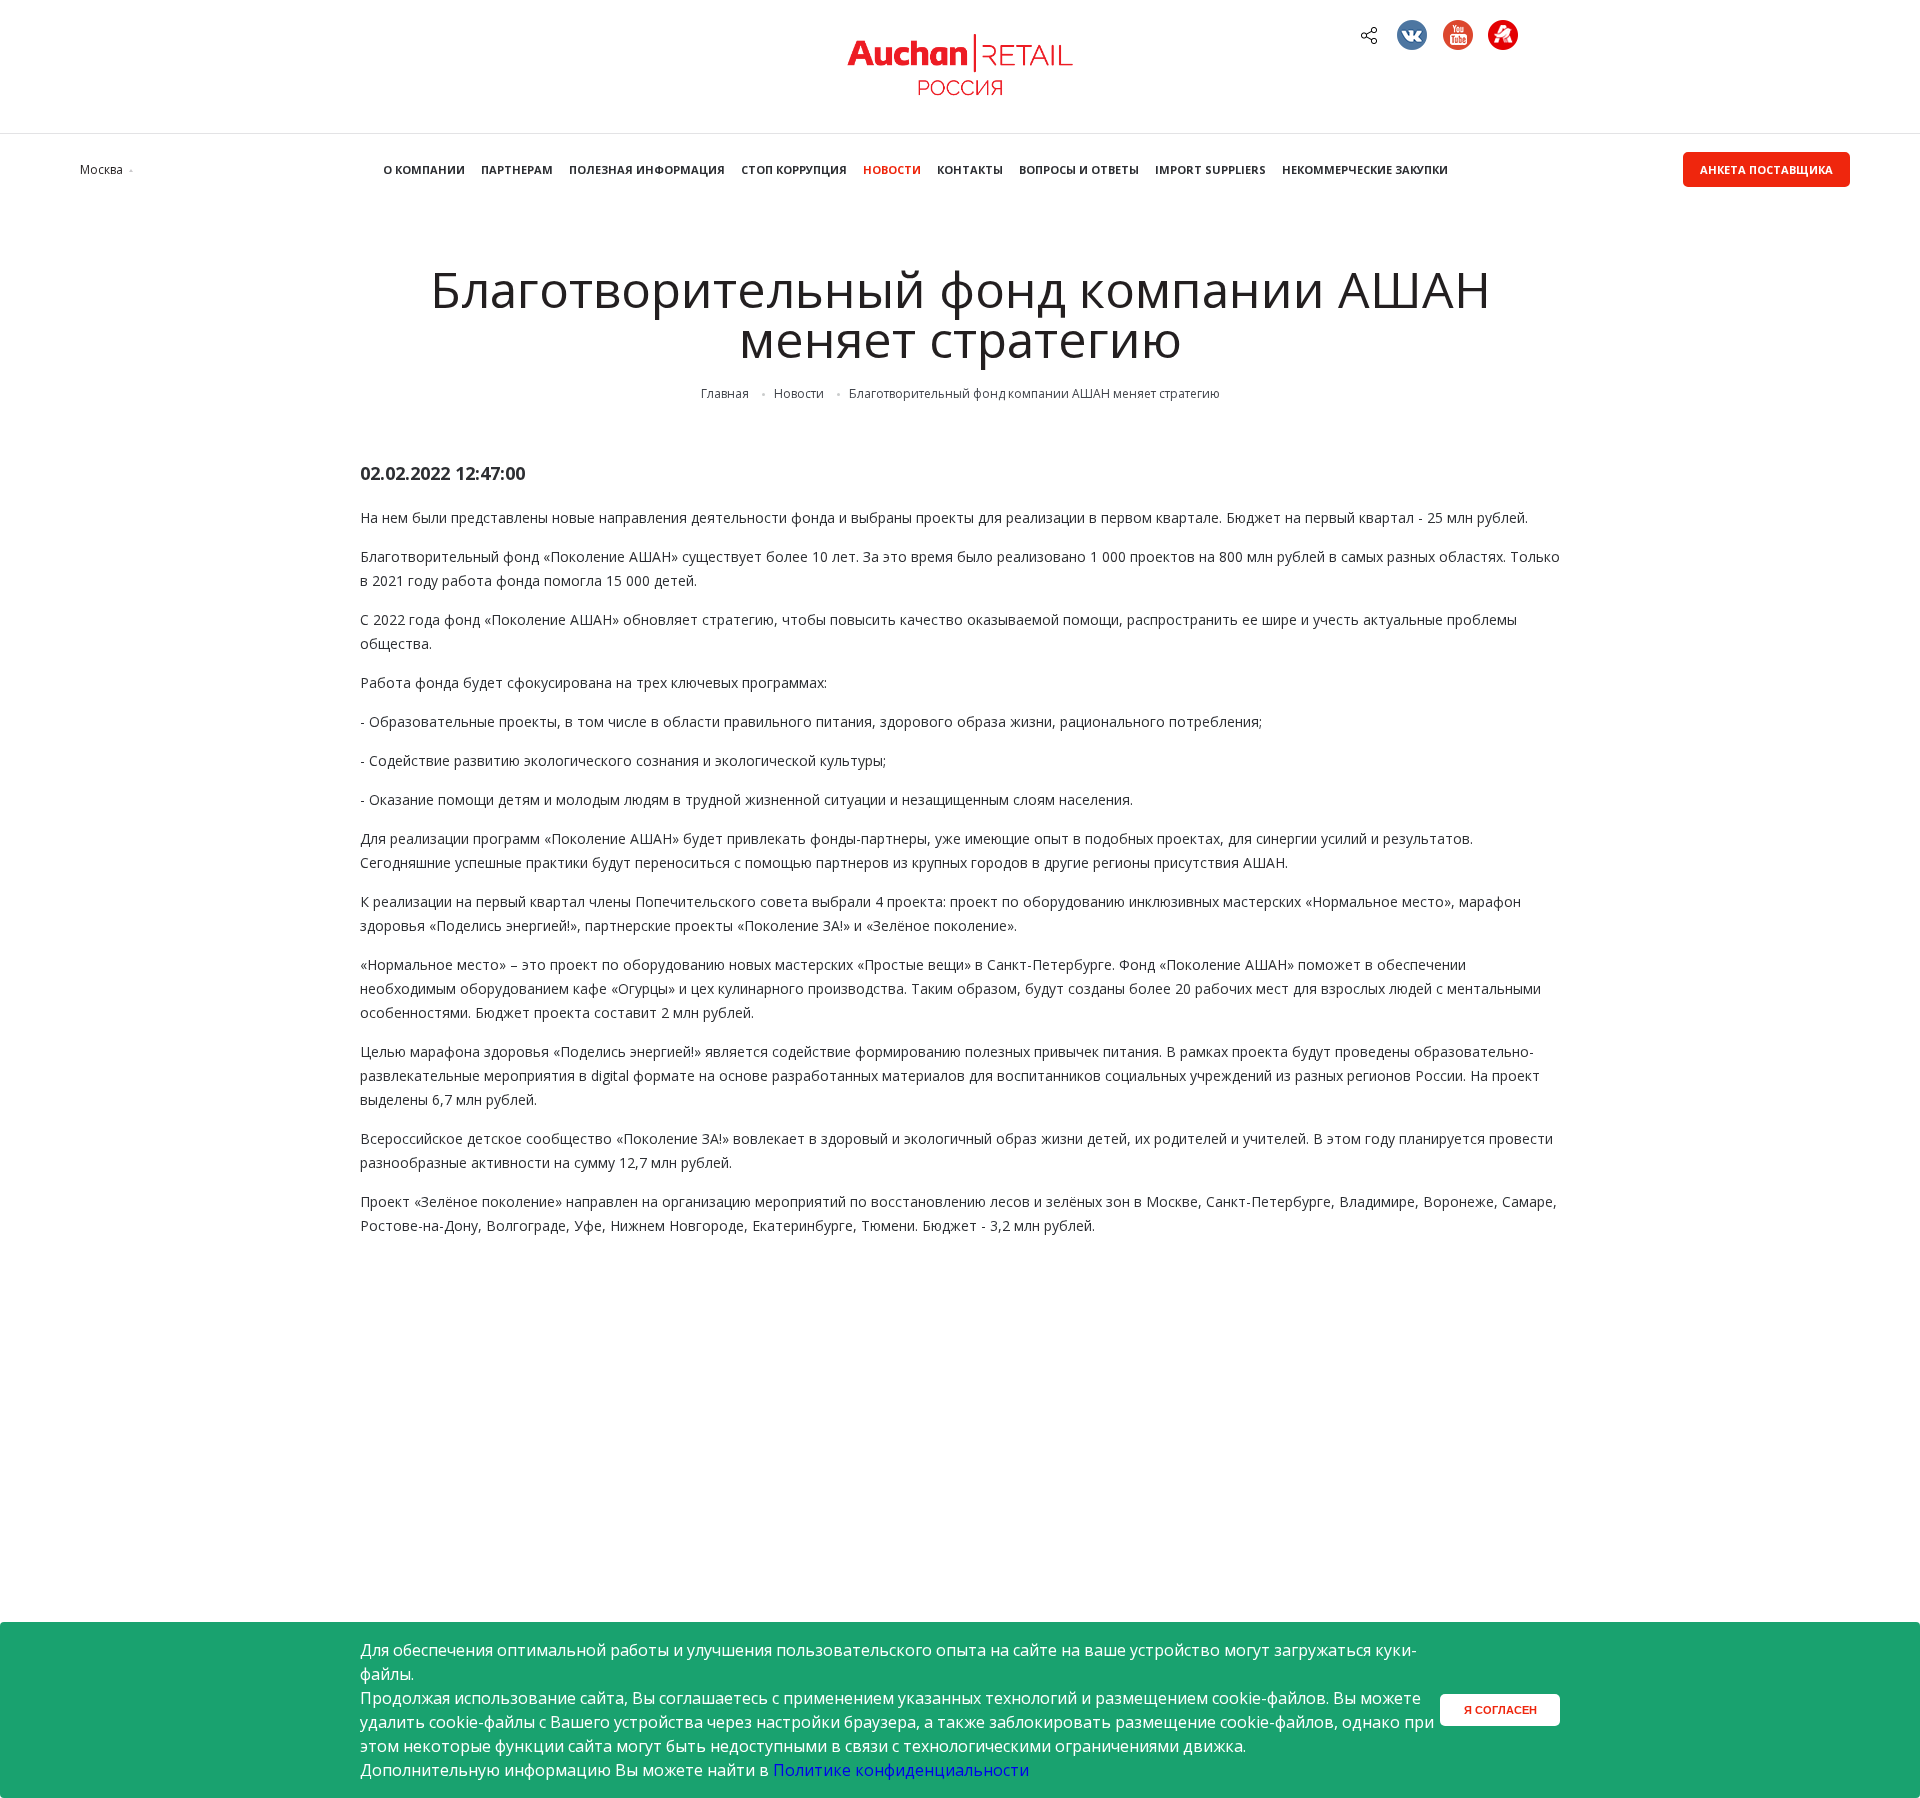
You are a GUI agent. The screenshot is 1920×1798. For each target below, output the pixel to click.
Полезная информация (647, 169)
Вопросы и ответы (1079, 169)
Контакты (970, 169)
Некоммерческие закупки (1365, 169)
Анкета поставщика (1766, 169)
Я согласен (1500, 1710)
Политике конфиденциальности (901, 1770)
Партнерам (517, 169)
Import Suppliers (1210, 169)
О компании (424, 169)
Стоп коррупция (794, 169)
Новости (892, 169)
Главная (725, 394)
